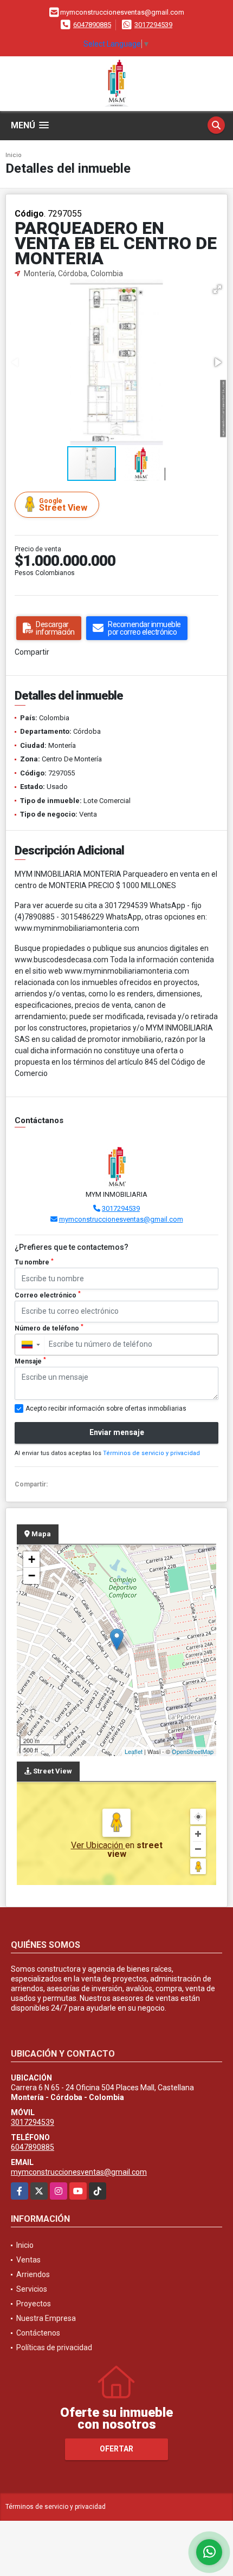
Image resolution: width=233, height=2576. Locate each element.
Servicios (32, 2289)
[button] (217, 289)
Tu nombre (34, 1262)
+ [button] (32, 1559)
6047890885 (92, 25)
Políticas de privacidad (54, 2347)
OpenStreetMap (193, 1751)
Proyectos (34, 2304)
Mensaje (30, 1361)
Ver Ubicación (98, 1845)
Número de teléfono (49, 1328)
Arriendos (33, 2274)
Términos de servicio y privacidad (151, 1453)
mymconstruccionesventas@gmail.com (121, 1219)
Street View (63, 505)
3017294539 (153, 25)
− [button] (32, 1576)
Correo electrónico (48, 1295)
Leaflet (134, 1751)
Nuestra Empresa (46, 2318)
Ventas (28, 2260)
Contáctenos (38, 2333)
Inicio (14, 155)
